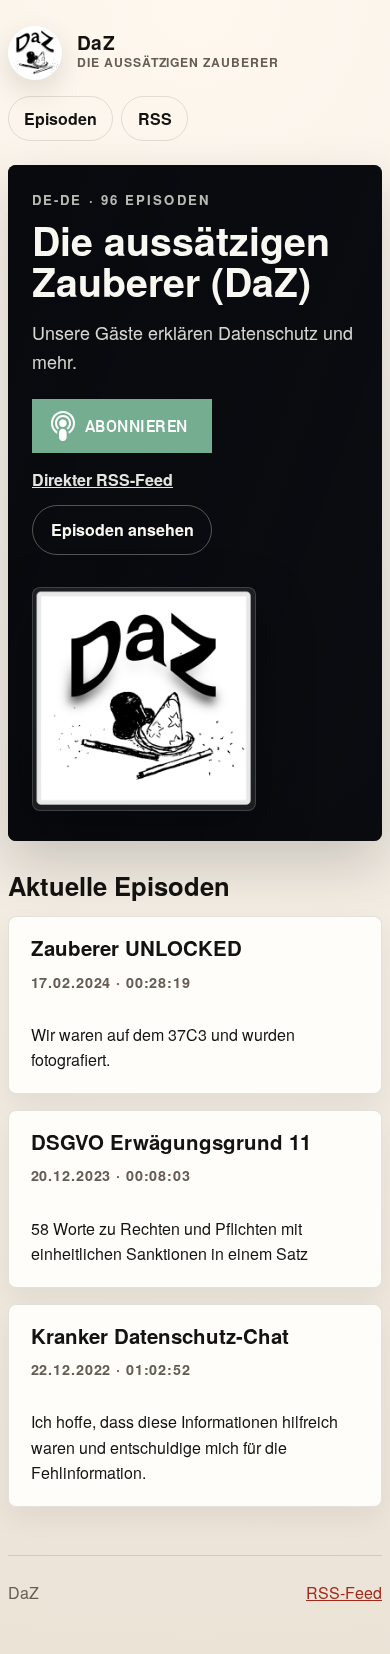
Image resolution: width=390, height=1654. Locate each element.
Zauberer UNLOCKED (136, 947)
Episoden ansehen (122, 529)
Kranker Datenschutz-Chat (160, 1335)
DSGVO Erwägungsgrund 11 (171, 1141)
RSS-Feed (344, 1592)
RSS (155, 118)
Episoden (60, 118)
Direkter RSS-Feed (102, 479)
